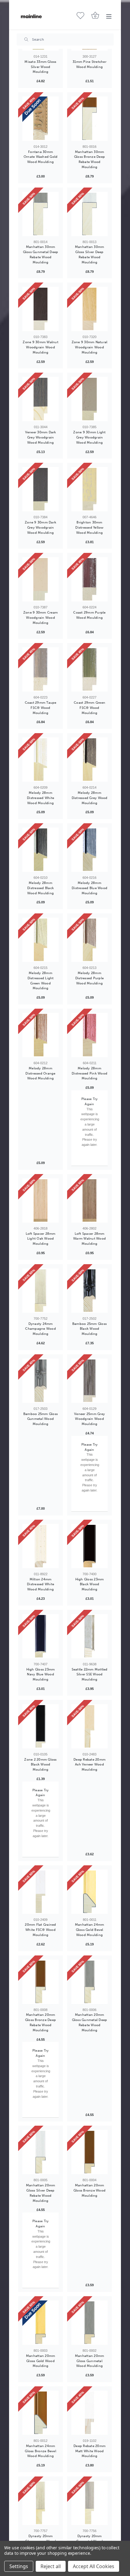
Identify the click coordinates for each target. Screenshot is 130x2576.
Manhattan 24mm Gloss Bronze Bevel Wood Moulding (41, 2451)
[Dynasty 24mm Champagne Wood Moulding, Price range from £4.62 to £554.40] (41, 1291)
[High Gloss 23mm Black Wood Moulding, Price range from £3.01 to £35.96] (89, 1546)
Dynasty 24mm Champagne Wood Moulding (41, 1329)
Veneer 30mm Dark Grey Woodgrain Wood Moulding (41, 437)
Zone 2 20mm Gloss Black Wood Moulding (40, 1765)
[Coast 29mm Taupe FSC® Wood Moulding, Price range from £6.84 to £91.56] (41, 669)
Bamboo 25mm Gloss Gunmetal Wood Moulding (41, 1419)
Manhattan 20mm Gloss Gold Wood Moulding (41, 2361)
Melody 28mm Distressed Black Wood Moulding (41, 888)
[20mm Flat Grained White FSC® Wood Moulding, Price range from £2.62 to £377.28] (41, 1892)
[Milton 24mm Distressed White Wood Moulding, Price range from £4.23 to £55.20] (41, 1546)
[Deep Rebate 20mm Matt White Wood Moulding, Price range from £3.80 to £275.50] (89, 2413)
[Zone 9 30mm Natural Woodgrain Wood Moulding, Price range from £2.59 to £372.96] (89, 309)
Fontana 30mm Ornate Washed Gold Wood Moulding (41, 157)
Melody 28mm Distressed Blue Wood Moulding (89, 888)
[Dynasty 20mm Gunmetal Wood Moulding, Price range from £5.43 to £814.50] (89, 2503)
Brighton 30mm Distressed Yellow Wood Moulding (89, 527)
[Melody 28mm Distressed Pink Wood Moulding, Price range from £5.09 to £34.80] (89, 1035)
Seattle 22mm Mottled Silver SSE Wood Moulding (90, 1674)
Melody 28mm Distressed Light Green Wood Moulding (41, 980)
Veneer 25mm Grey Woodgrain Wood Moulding (89, 1419)
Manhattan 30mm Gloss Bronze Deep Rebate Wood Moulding (89, 159)
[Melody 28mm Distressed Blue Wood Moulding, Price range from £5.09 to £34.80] (89, 850)
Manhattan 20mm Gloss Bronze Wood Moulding (89, 2190)
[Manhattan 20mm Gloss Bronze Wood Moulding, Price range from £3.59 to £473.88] (89, 2152)
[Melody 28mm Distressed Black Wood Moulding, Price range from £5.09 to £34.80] (41, 850)
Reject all (51, 2566)
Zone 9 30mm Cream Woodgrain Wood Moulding (41, 618)
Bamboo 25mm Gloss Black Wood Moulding (89, 1329)
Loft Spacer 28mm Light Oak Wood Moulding (41, 1239)
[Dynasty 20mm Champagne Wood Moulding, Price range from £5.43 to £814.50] (41, 2503)
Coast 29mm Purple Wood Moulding (89, 615)
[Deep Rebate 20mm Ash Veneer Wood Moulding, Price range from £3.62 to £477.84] (89, 1726)
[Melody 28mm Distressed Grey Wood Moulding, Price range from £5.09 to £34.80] (89, 760)
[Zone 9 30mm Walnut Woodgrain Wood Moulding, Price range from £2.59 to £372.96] (41, 309)
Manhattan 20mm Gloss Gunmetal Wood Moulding (90, 2361)
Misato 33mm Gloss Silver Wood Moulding (40, 67)
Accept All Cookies (94, 2566)
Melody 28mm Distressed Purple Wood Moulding (89, 978)
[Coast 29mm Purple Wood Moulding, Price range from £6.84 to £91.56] (89, 579)
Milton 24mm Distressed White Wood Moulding (41, 1584)
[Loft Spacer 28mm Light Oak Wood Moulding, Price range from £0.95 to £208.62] (41, 1200)
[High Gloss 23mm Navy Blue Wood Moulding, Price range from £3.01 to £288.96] (41, 1636)
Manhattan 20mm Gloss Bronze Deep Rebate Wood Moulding (41, 2022)
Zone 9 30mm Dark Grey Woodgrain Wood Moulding (41, 527)
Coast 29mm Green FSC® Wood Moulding (89, 708)
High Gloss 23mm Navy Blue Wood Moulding (41, 1674)
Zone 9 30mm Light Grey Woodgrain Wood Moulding (89, 437)
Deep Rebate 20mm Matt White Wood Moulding (89, 2451)
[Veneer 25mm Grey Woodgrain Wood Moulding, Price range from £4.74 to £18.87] (89, 1381)
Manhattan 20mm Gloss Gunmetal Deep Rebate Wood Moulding (90, 2022)
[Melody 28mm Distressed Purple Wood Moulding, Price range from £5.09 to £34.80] (89, 940)
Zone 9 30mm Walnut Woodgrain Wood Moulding (41, 347)
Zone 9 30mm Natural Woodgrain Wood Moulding (90, 347)
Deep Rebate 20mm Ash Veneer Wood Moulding (89, 1765)
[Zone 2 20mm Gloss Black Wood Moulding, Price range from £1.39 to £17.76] (41, 1726)
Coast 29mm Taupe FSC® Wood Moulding (41, 708)
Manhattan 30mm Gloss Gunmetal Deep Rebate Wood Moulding (41, 254)
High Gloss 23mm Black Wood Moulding (90, 1584)
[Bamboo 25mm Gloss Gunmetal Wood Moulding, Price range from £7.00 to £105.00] (41, 1381)
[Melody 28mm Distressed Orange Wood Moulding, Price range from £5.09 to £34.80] (41, 1035)
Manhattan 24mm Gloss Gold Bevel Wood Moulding (90, 1930)
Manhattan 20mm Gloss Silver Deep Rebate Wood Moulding (41, 2193)
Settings (19, 2566)
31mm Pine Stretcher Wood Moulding (89, 64)
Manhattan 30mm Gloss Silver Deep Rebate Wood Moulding (90, 254)
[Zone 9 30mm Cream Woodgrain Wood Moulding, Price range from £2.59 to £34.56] (41, 579)
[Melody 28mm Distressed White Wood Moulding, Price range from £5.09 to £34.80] (41, 760)
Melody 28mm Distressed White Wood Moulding (41, 798)
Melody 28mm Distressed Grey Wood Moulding (90, 798)
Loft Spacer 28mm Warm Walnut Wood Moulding (89, 1239)
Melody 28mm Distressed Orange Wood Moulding (40, 1073)
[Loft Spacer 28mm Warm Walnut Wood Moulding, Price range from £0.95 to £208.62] (89, 1200)
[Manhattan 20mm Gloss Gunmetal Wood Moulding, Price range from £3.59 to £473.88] (89, 2323)
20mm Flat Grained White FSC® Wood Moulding (40, 1930)
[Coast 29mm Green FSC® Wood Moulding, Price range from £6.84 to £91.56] (89, 669)
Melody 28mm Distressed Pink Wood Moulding (89, 1073)
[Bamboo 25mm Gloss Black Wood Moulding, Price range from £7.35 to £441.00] (89, 1291)
